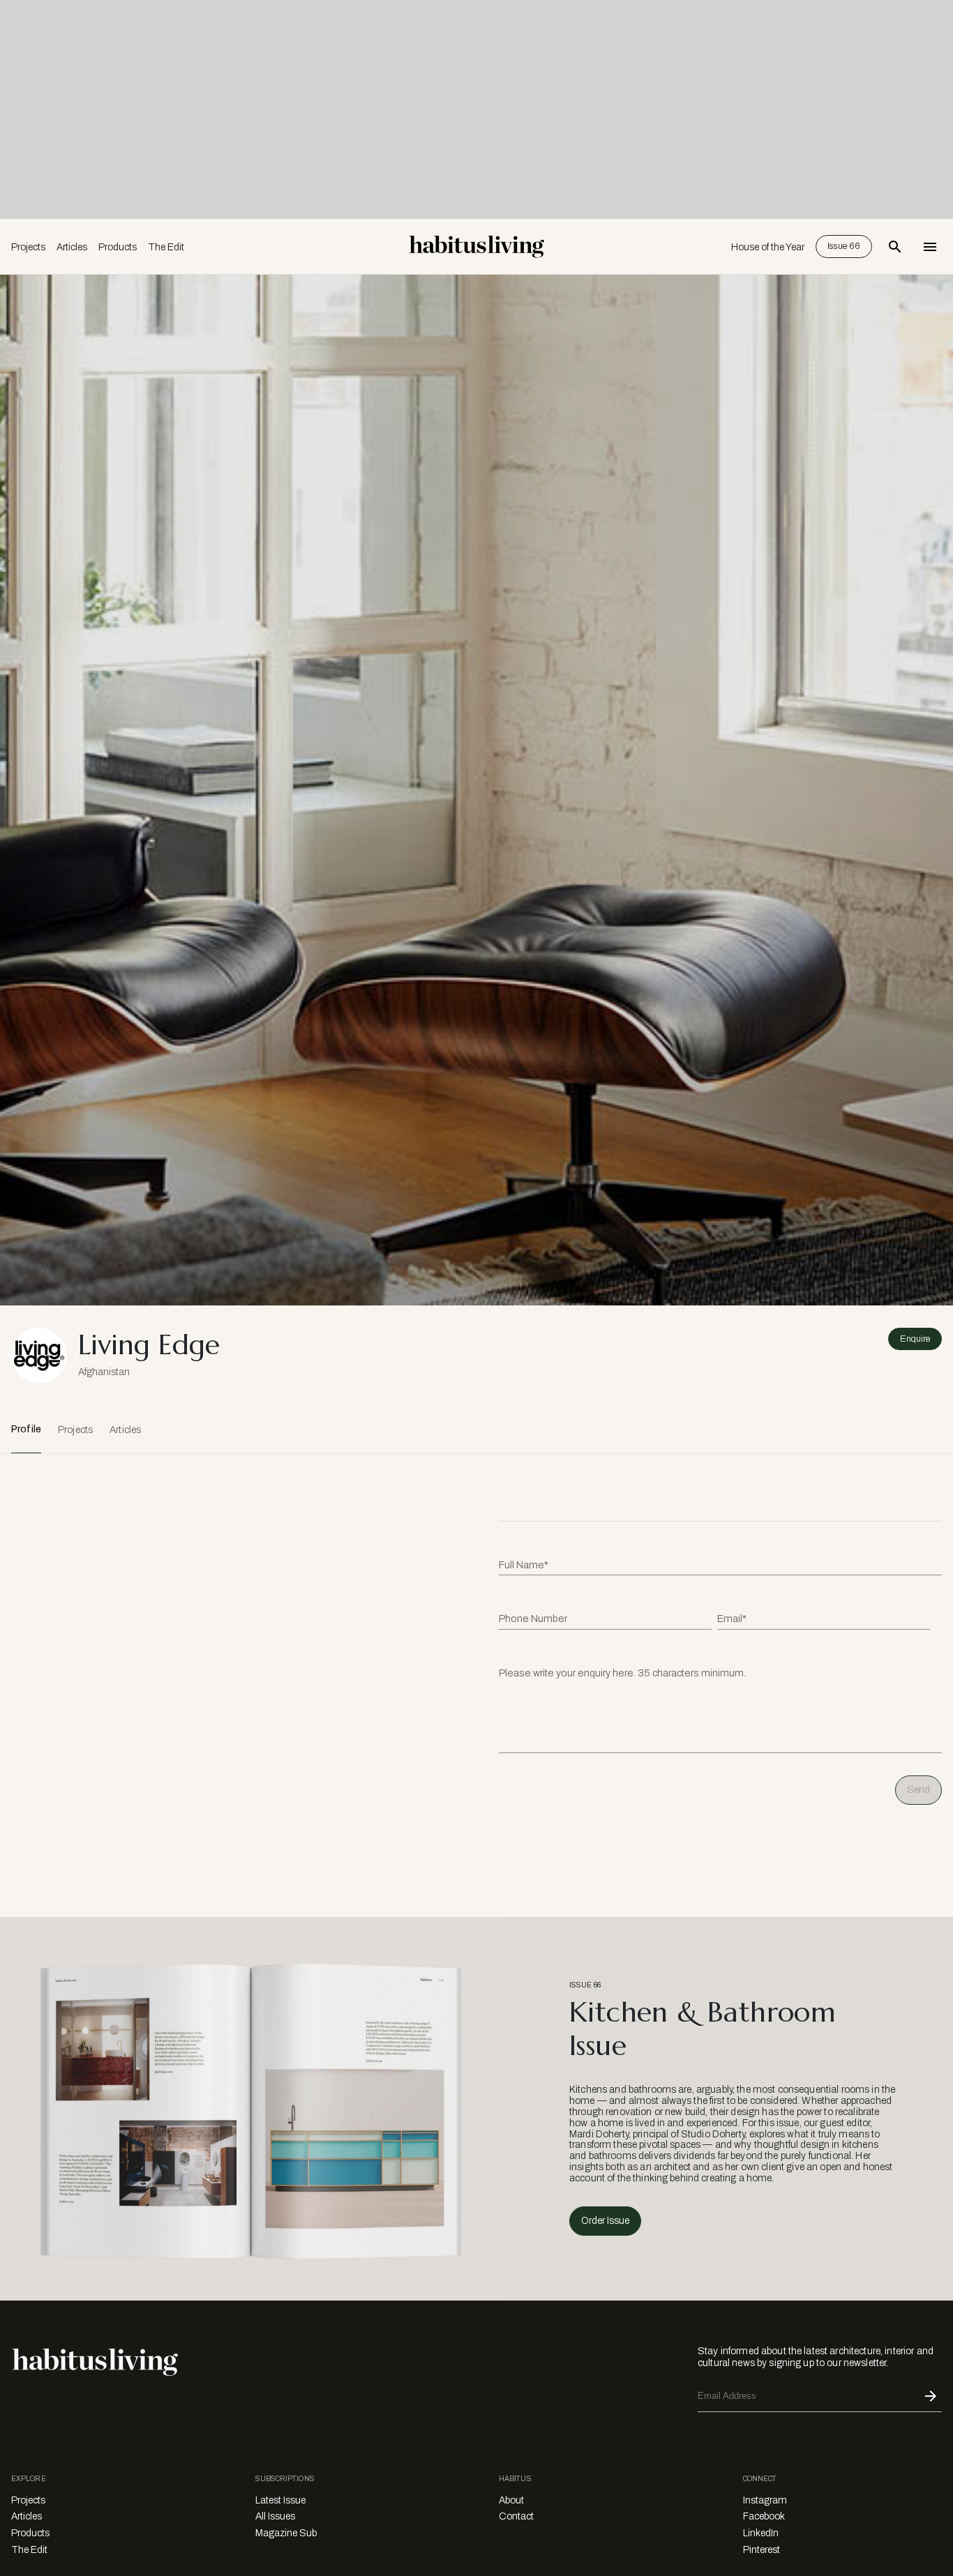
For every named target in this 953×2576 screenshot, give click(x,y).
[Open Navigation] (930, 247)
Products (118, 247)
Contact (516, 2516)
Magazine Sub (286, 2533)
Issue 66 (844, 246)
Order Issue (605, 2221)
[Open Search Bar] (895, 247)
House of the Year (768, 247)
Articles (72, 247)
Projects (28, 247)
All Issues (275, 2516)
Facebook (764, 2516)
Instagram (765, 2500)
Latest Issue (280, 2500)
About (511, 2500)
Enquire (915, 1339)
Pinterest (761, 2550)
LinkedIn (761, 2533)
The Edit (166, 247)
